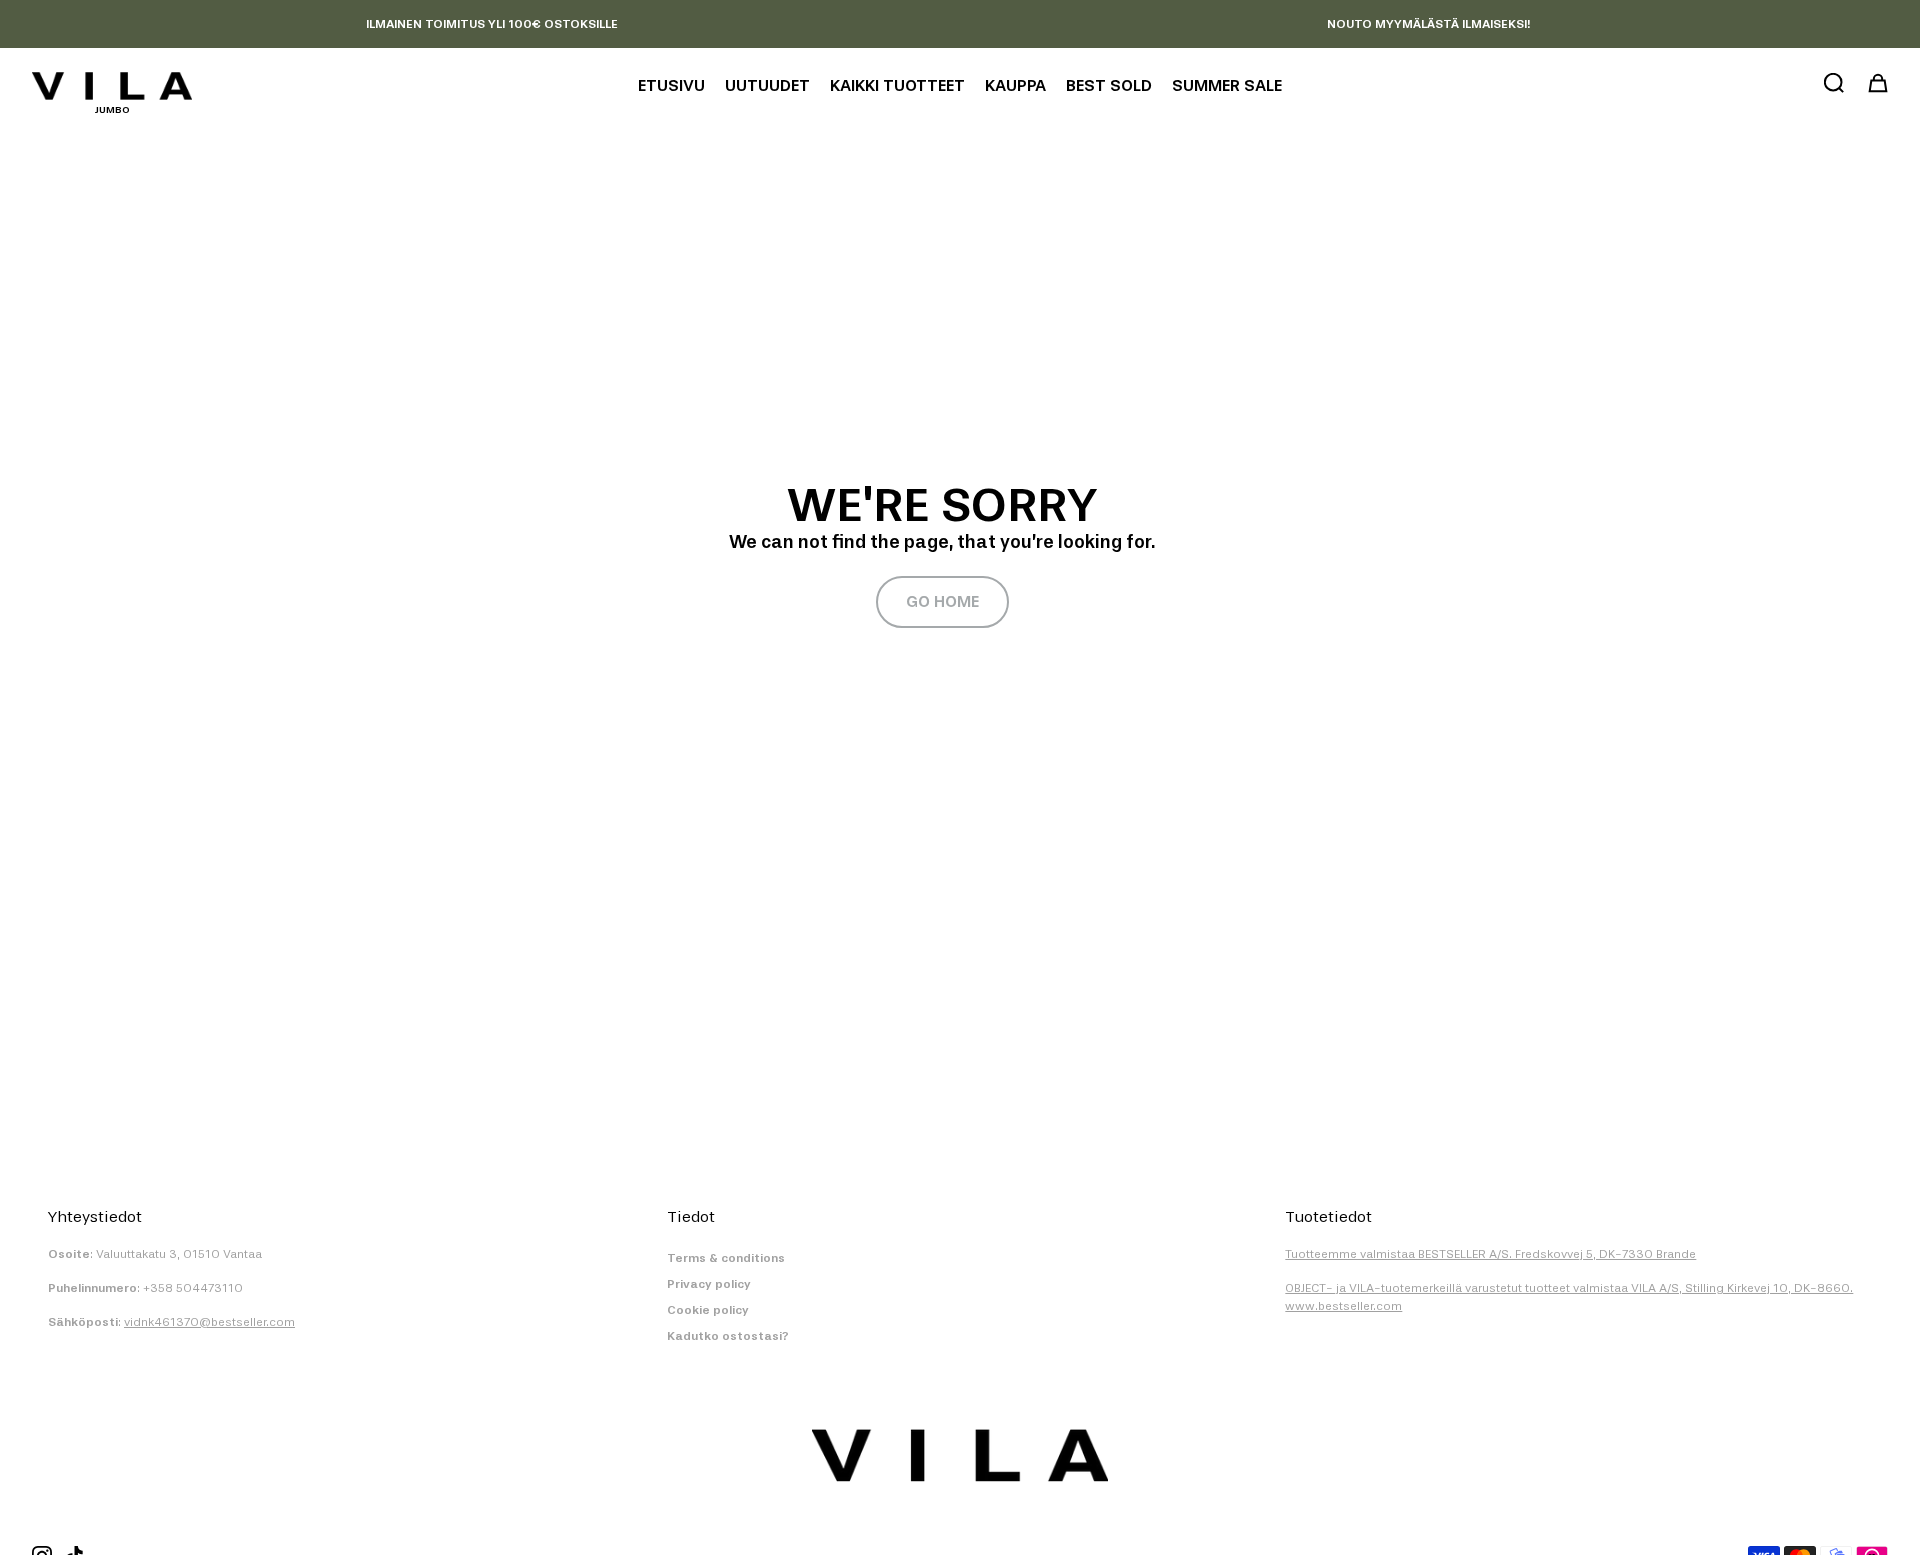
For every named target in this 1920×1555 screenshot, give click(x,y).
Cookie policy (708, 1310)
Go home (942, 601)
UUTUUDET (767, 85)
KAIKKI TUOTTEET (897, 85)
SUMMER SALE (1227, 85)
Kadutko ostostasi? (728, 1336)
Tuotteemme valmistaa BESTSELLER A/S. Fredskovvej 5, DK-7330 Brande (1490, 1254)
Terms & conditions (726, 1258)
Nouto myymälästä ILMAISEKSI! (1428, 24)
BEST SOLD (1109, 85)
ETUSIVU (671, 85)
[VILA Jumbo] (112, 86)
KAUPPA (1015, 85)
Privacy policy (709, 1284)
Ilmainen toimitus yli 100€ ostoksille (492, 24)
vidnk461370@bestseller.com (209, 1322)
